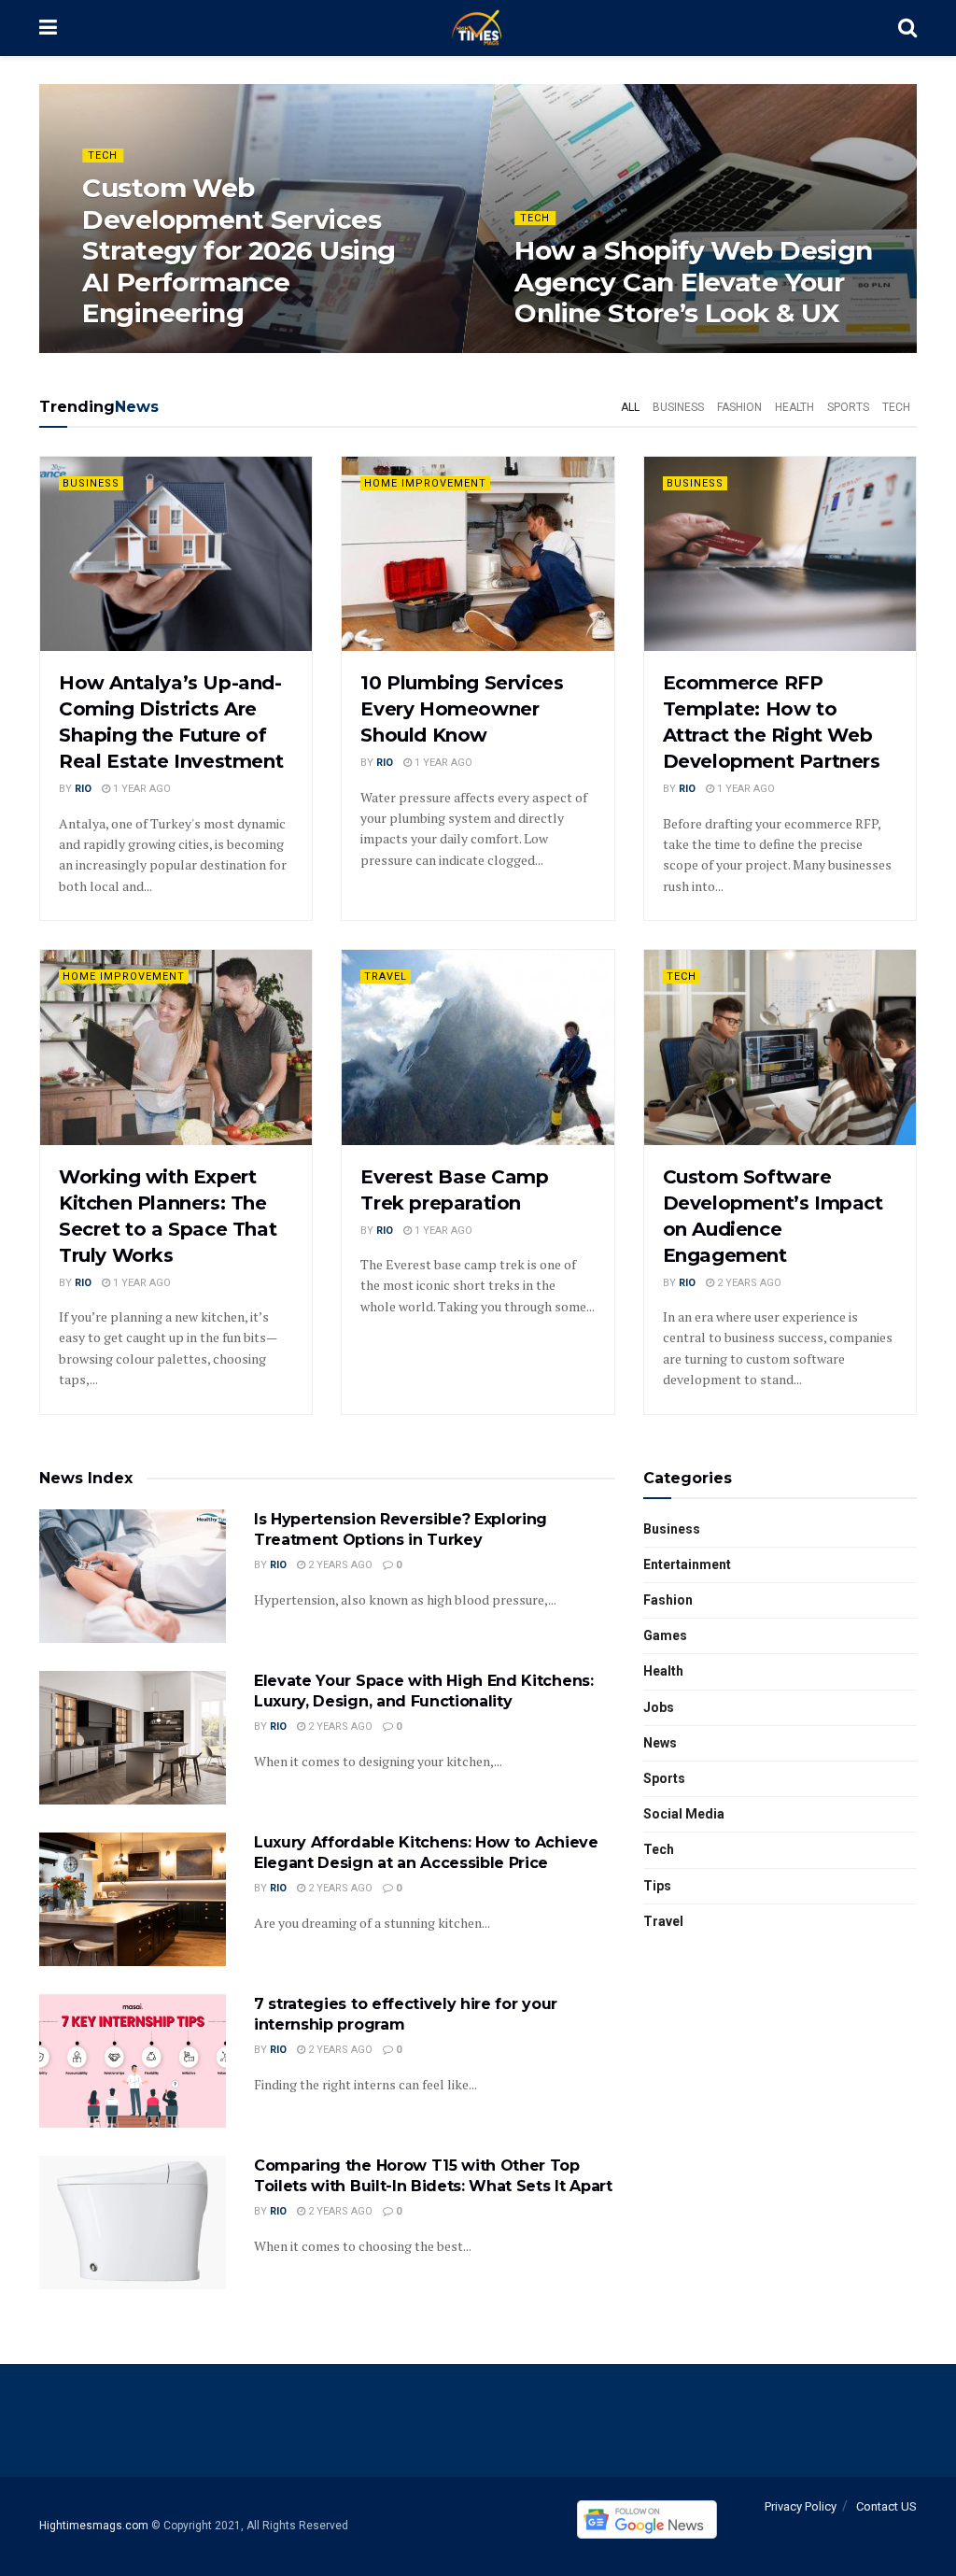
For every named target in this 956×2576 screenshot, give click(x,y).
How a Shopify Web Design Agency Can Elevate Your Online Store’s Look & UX (694, 282)
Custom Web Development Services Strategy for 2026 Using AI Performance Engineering (239, 250)
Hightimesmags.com (94, 2526)
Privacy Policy (801, 2506)
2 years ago (748, 1283)
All (630, 407)
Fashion (739, 407)
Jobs (659, 1707)
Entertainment (687, 1564)
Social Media (684, 1814)
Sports (848, 407)
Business (678, 407)
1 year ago (553, 352)
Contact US (886, 2506)
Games (665, 1635)
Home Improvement (425, 483)
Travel (386, 977)
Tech (103, 156)
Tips (657, 1886)
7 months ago (131, 352)
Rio (83, 789)
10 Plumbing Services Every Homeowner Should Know (462, 709)
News (660, 1743)
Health (794, 407)
